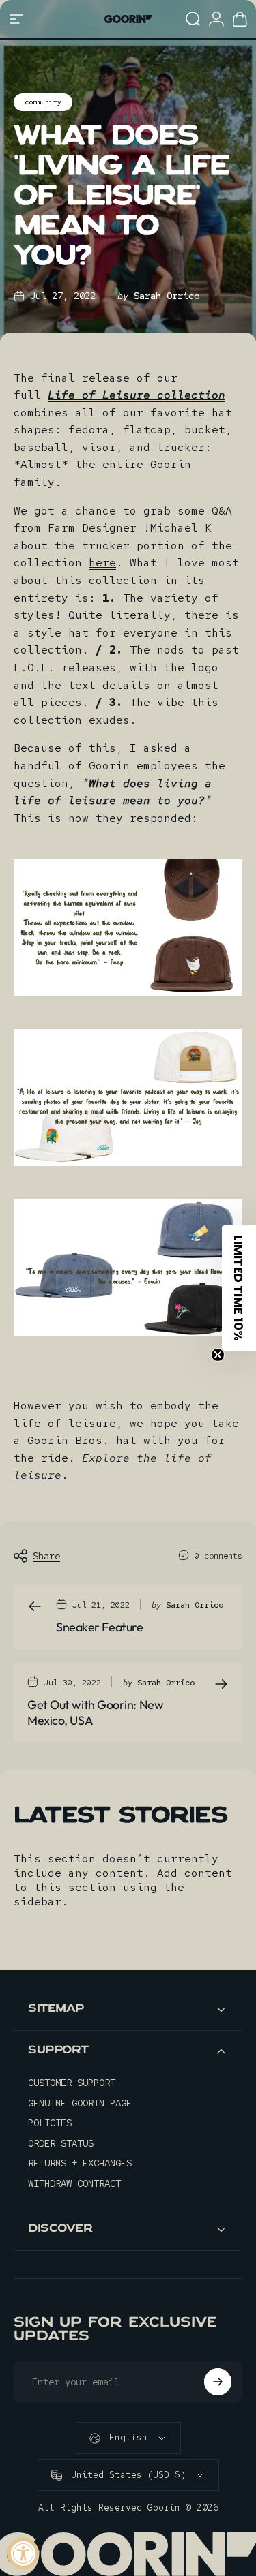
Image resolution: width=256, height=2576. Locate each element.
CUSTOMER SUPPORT (72, 2083)
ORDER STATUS (61, 2144)
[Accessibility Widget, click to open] (23, 2553)
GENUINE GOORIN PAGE (80, 2103)
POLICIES (50, 2123)
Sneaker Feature (99, 1627)
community (43, 102)
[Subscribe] (218, 2382)
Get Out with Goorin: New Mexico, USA (95, 1713)
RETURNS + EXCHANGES (80, 2163)
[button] (239, 1288)
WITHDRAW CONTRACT (74, 2184)
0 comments (218, 1556)
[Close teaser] (218, 1355)
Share (46, 1556)
